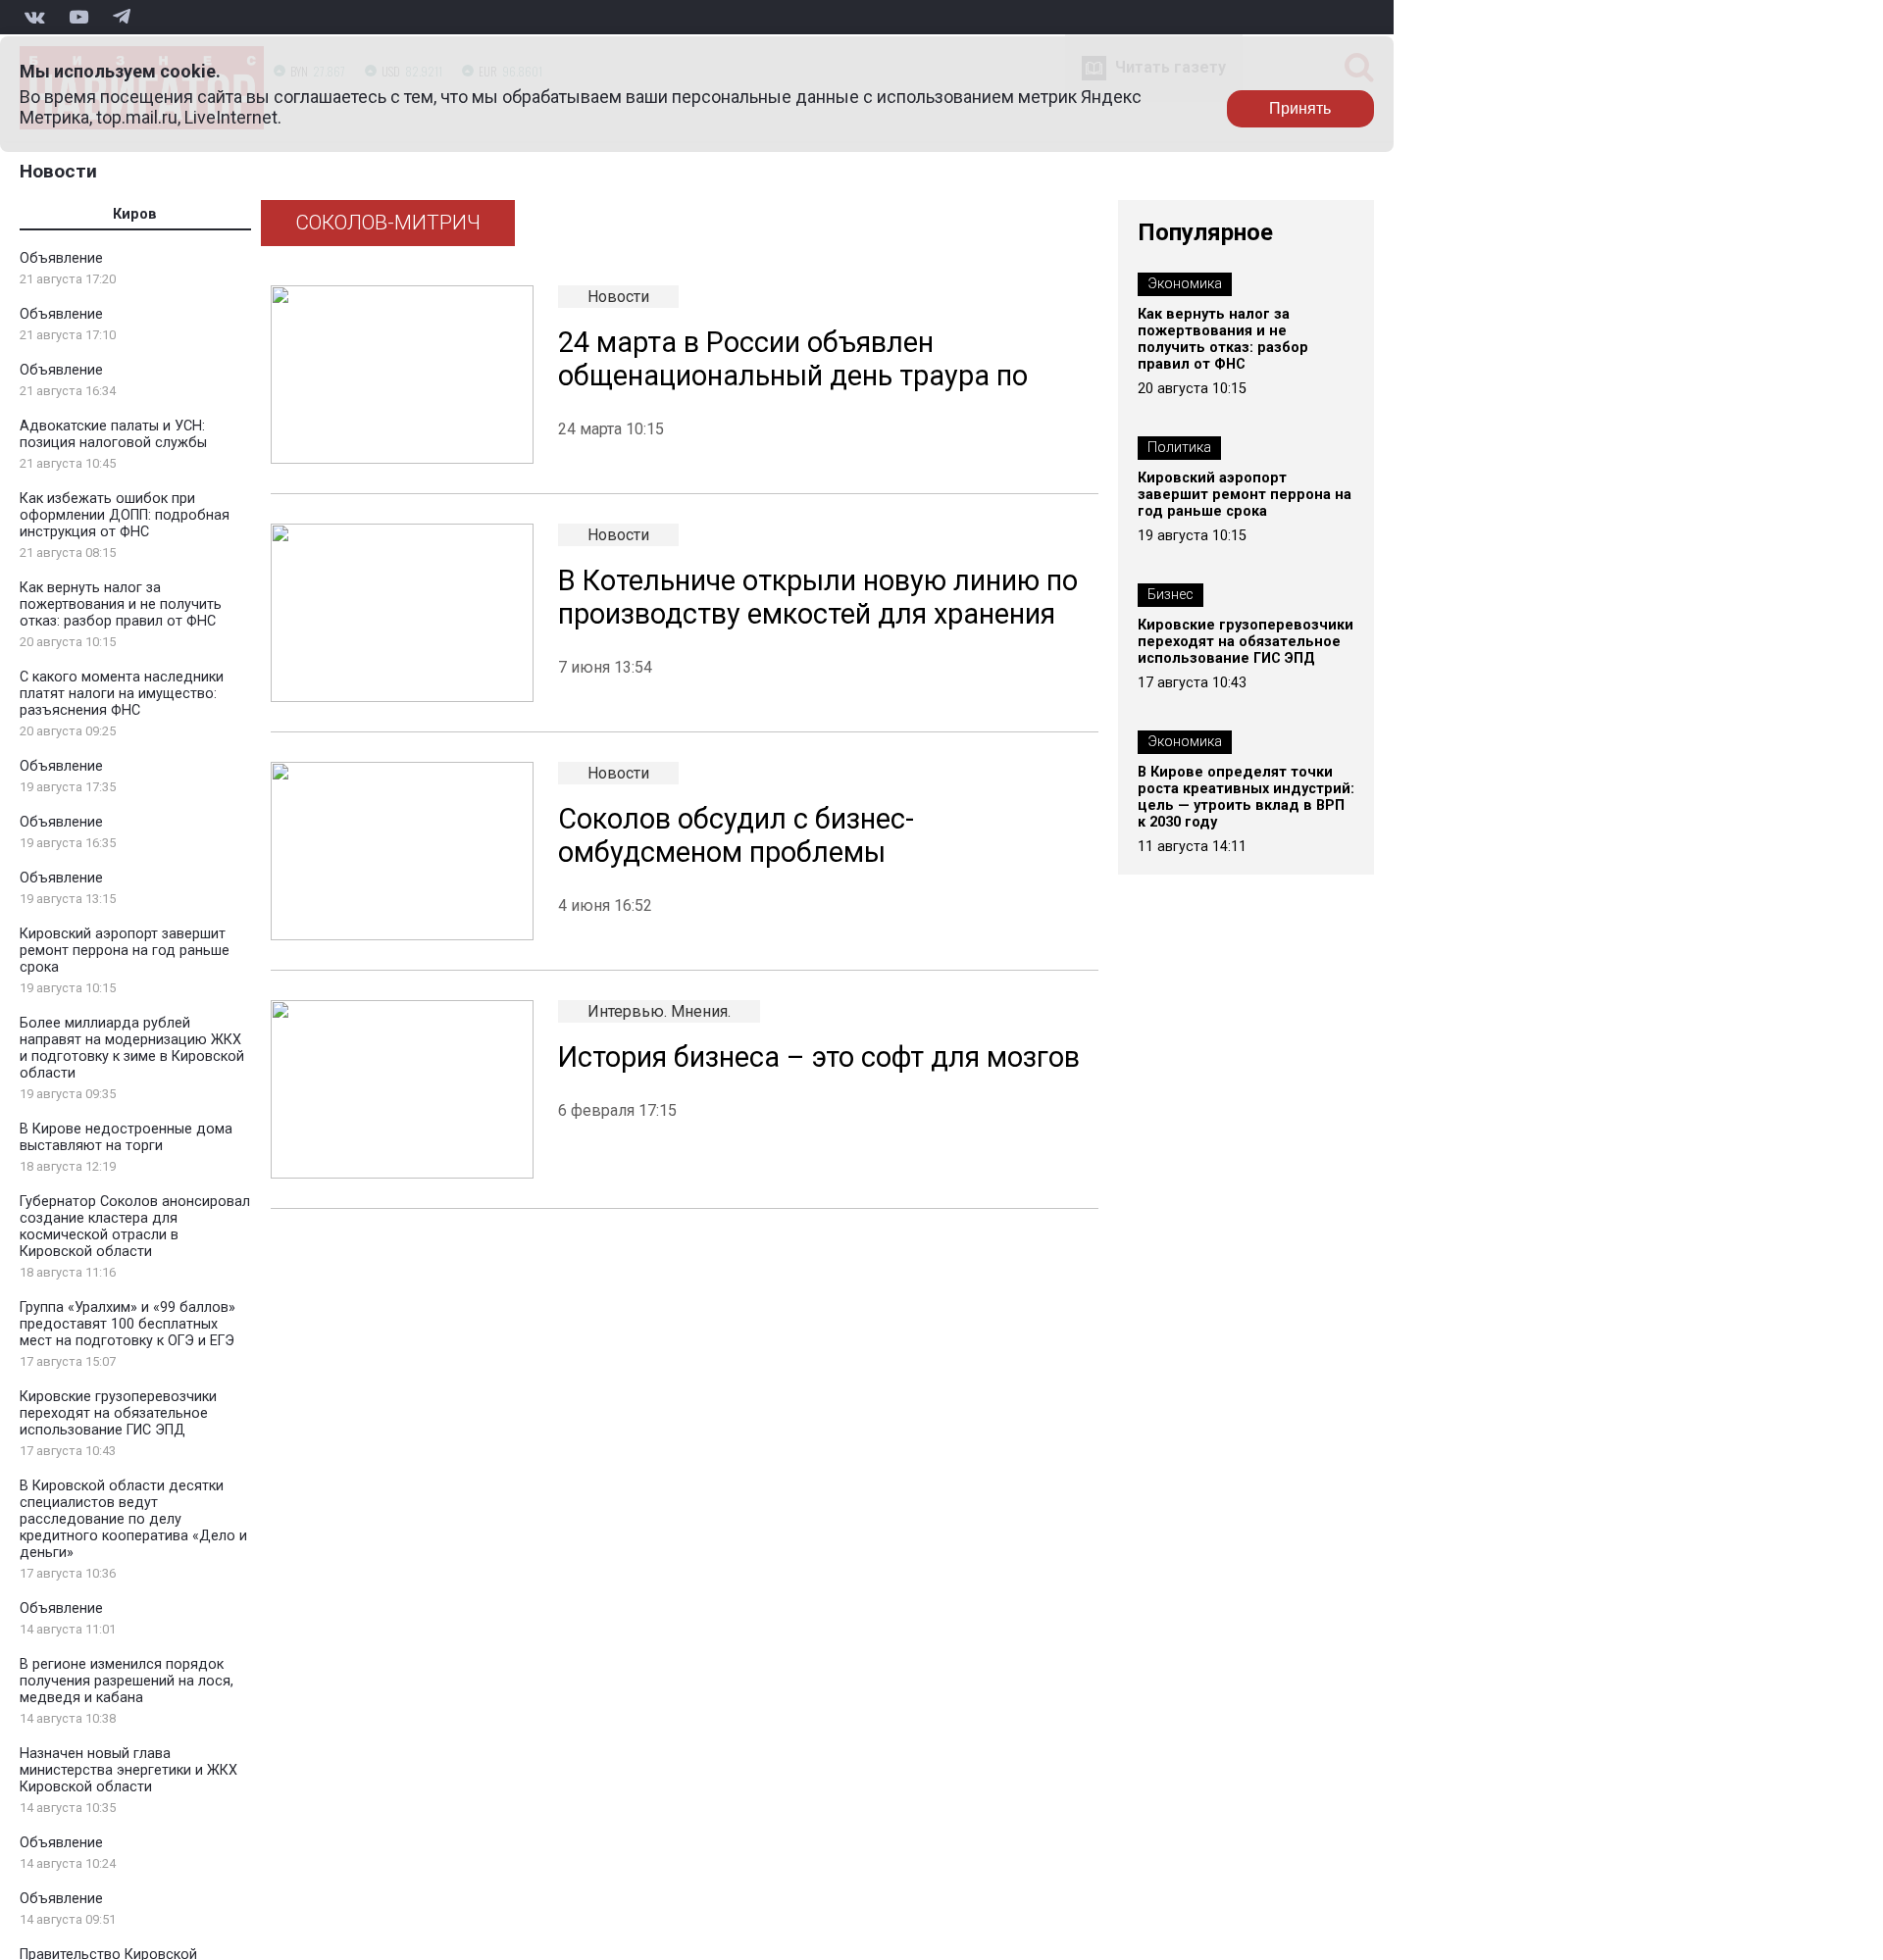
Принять (1300, 108)
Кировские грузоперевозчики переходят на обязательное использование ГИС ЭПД (118, 1413)
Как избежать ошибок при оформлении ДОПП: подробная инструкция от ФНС (125, 515)
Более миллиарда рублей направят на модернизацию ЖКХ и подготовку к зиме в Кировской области (132, 1048)
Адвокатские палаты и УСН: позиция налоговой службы (113, 434)
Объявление (61, 258)
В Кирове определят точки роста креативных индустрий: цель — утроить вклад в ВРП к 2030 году (1246, 797)
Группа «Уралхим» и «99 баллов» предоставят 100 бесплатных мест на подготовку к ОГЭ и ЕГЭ (127, 1324)
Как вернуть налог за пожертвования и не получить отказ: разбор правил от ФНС (121, 604)
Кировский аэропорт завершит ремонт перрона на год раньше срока (125, 951)
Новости (58, 171)
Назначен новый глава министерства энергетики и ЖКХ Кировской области (128, 1770)
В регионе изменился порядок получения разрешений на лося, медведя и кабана (127, 1681)
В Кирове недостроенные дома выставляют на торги (126, 1137)
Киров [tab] (135, 214)
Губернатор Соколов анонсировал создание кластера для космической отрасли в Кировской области (135, 1227)
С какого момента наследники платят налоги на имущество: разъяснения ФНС (122, 694)
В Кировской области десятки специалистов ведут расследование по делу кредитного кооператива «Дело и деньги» (133, 1519)
